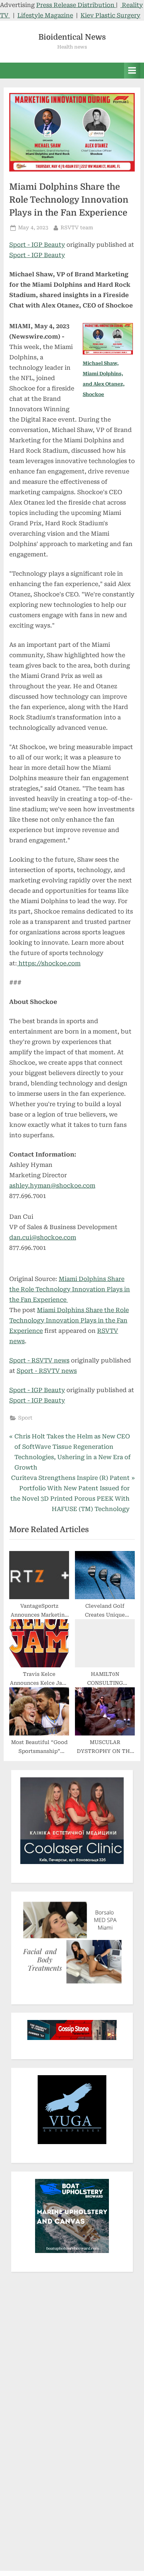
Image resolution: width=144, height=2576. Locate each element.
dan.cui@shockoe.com (43, 1237)
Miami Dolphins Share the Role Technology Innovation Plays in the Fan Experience (70, 1289)
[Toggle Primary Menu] (132, 71)
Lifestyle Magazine (45, 15)
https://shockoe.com (49, 963)
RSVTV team (77, 227)
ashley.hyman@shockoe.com (52, 1186)
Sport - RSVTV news (39, 1360)
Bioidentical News (72, 37)
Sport (25, 1418)
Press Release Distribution (76, 5)
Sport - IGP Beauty (37, 245)
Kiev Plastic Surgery (110, 15)
